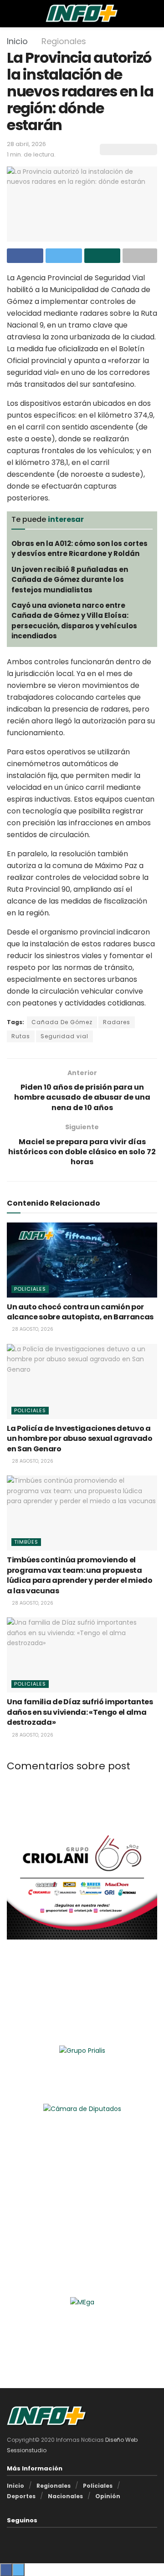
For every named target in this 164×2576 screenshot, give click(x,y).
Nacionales (65, 2496)
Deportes (21, 2496)
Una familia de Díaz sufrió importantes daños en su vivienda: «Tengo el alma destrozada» (80, 1712)
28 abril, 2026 (26, 144)
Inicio (17, 41)
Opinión (108, 2496)
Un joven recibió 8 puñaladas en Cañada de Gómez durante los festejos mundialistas (70, 580)
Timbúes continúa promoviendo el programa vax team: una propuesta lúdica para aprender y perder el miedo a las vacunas (80, 1575)
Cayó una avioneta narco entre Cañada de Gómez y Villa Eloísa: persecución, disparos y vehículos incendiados (74, 621)
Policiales (30, 1289)
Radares (117, 1022)
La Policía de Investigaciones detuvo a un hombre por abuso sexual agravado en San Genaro (80, 1439)
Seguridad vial (64, 1036)
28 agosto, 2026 (32, 1329)
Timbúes (26, 1542)
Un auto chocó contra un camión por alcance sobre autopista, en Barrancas (80, 1312)
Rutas (21, 1036)
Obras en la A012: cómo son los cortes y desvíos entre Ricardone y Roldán (79, 548)
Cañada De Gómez (62, 1022)
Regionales (64, 41)
